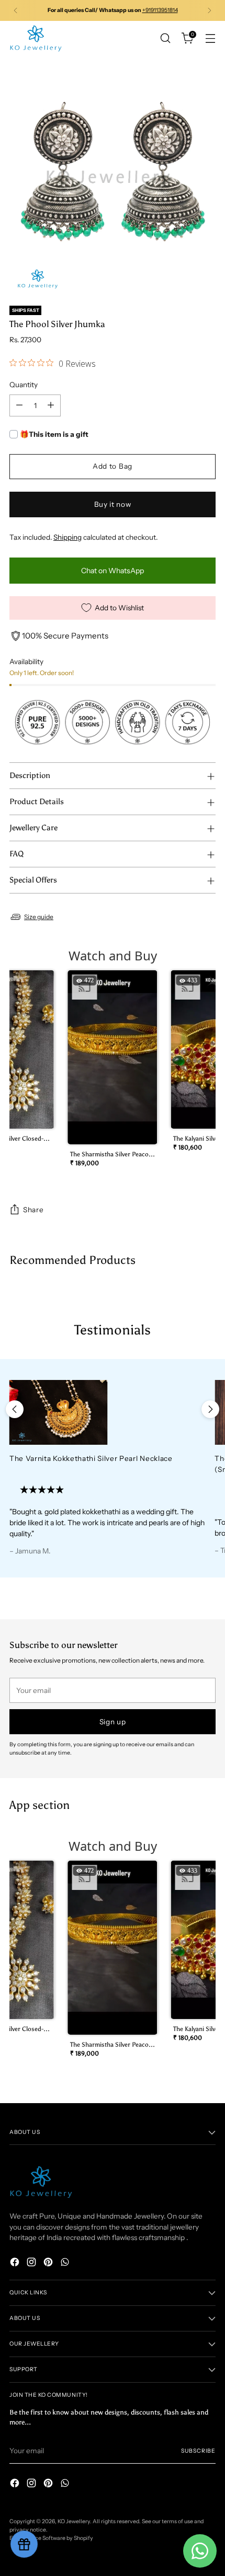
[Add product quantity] (51, 405)
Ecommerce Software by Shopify (51, 2538)
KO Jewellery (74, 2521)
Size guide (39, 917)
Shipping (67, 537)
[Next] (209, 10)
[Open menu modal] (210, 38)
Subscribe (198, 2451)
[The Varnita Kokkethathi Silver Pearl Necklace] (107, 1413)
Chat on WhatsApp (113, 571)
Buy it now (113, 504)
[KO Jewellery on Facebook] (16, 2263)
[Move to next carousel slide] (210, 1409)
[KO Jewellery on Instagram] (32, 2263)
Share (33, 1210)
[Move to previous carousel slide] (15, 1409)
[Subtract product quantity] (19, 405)
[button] (113, 1072)
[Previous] (16, 10)
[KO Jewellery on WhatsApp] (66, 2263)
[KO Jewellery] (36, 38)
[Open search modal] (165, 38)
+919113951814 (160, 10)
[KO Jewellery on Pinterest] (49, 2263)
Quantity (24, 385)
